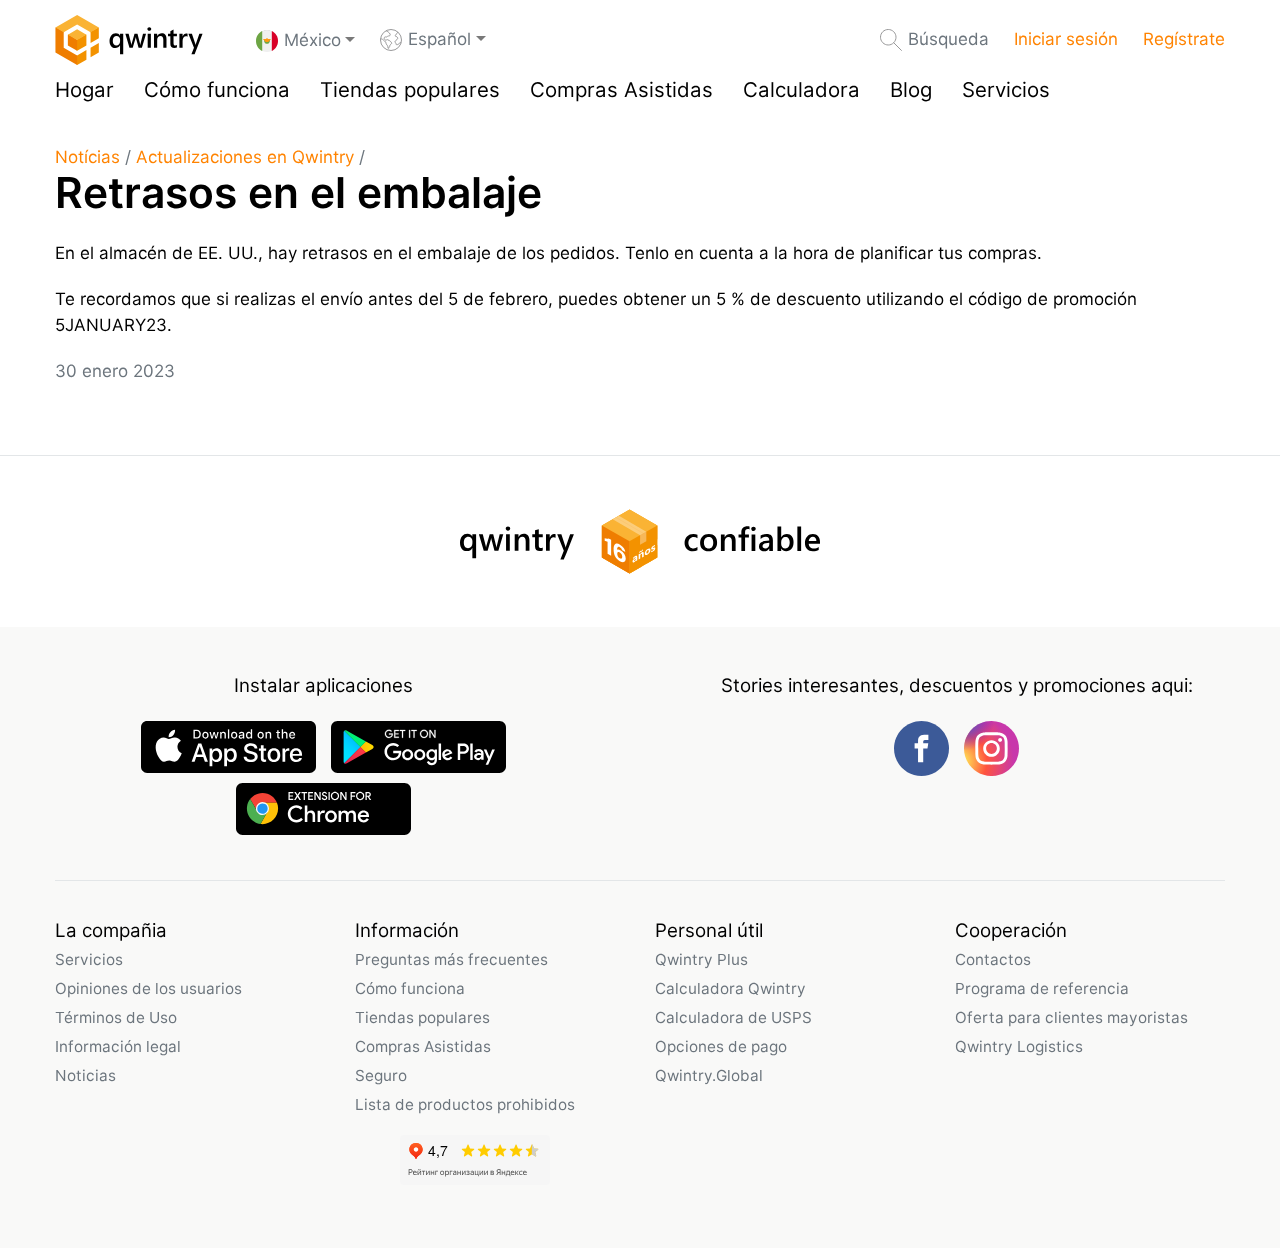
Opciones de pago (721, 1046)
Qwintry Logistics (1019, 1046)
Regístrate (1184, 39)
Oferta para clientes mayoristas (1071, 1017)
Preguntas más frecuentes (451, 959)
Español (439, 39)
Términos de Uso (116, 1017)
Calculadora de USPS (733, 1017)
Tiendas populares (410, 89)
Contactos (993, 959)
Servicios (1006, 89)
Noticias (85, 1075)
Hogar (84, 89)
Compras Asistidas (621, 89)
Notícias (87, 157)
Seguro (381, 1075)
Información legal (118, 1046)
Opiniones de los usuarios (148, 988)
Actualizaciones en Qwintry (245, 157)
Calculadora (801, 89)
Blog (911, 89)
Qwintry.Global (709, 1075)
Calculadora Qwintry (730, 988)
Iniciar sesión (1066, 39)
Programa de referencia (1042, 988)
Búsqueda (948, 39)
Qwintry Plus (701, 959)
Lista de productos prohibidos (465, 1104)
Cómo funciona (217, 89)
